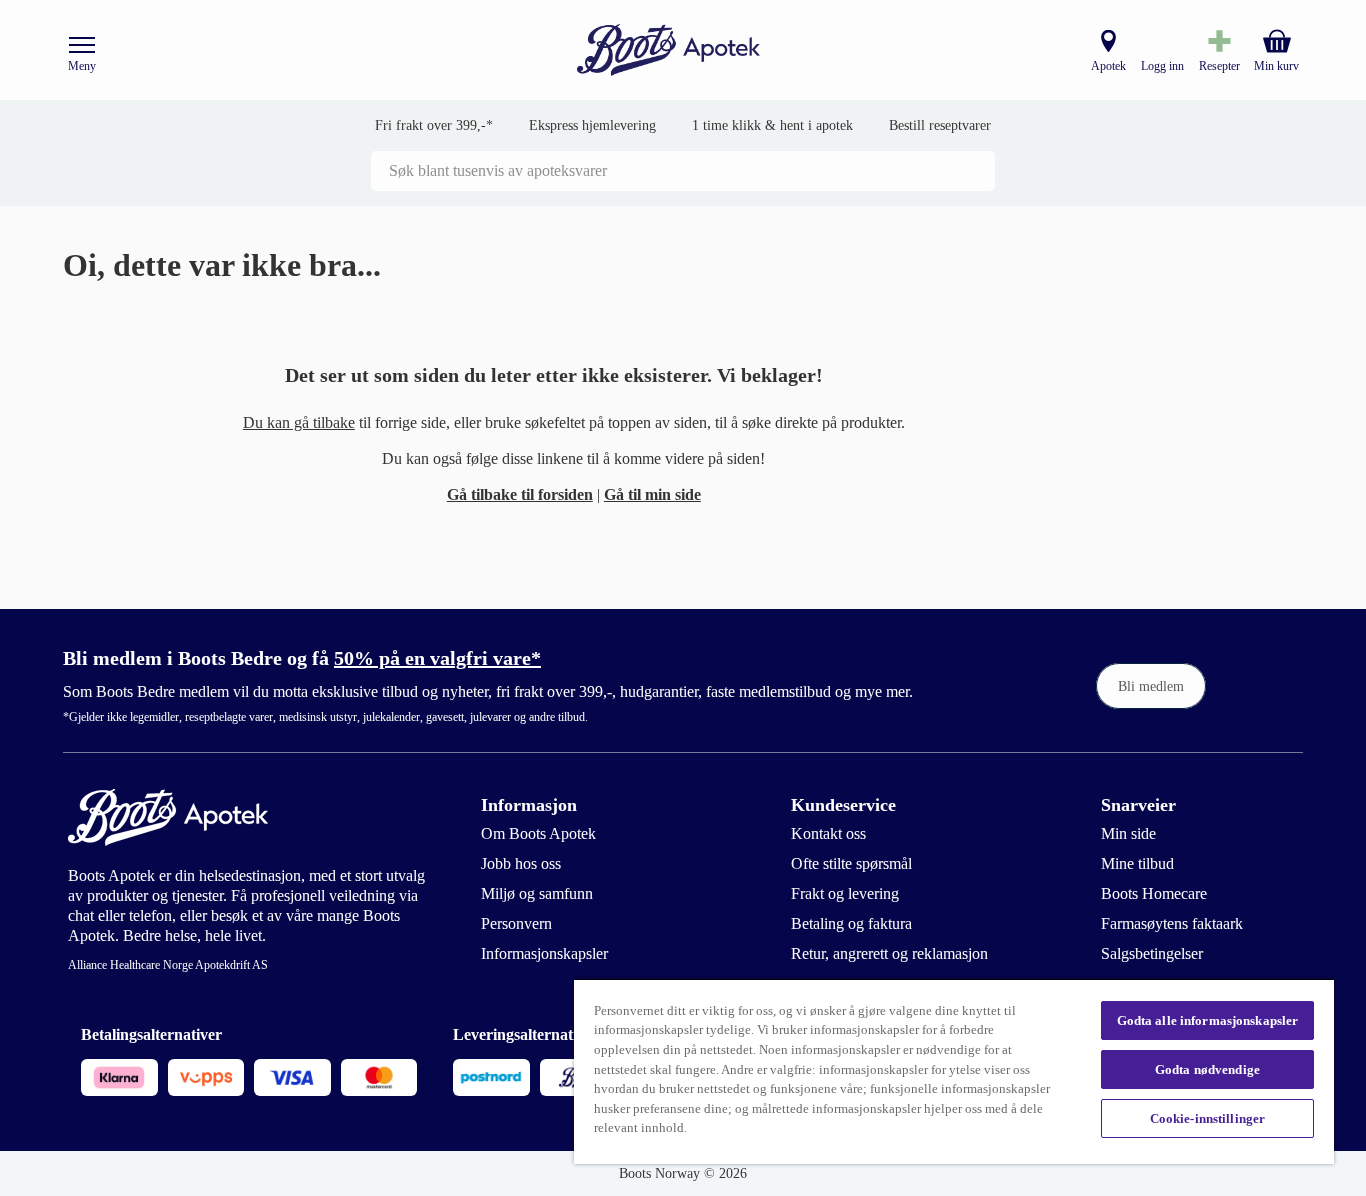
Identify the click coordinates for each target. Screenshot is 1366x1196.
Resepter (1219, 66)
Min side (1128, 833)
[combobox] (683, 171)
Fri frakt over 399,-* (434, 125)
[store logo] (669, 50)
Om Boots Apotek (538, 833)
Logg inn (1162, 66)
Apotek (1108, 66)
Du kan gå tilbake (299, 422)
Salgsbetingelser (1152, 953)
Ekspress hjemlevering (592, 125)
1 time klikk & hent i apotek (772, 125)
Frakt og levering (845, 893)
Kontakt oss (828, 833)
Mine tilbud (1137, 863)
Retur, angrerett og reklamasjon (889, 953)
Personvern (516, 923)
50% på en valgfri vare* (437, 658)
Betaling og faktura (851, 923)
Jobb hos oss (521, 863)
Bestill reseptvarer (940, 125)
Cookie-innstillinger (1208, 1118)
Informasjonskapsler (544, 953)
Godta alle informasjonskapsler (1208, 1020)
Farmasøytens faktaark (1172, 923)
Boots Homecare (1154, 893)
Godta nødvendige (1207, 1069)
